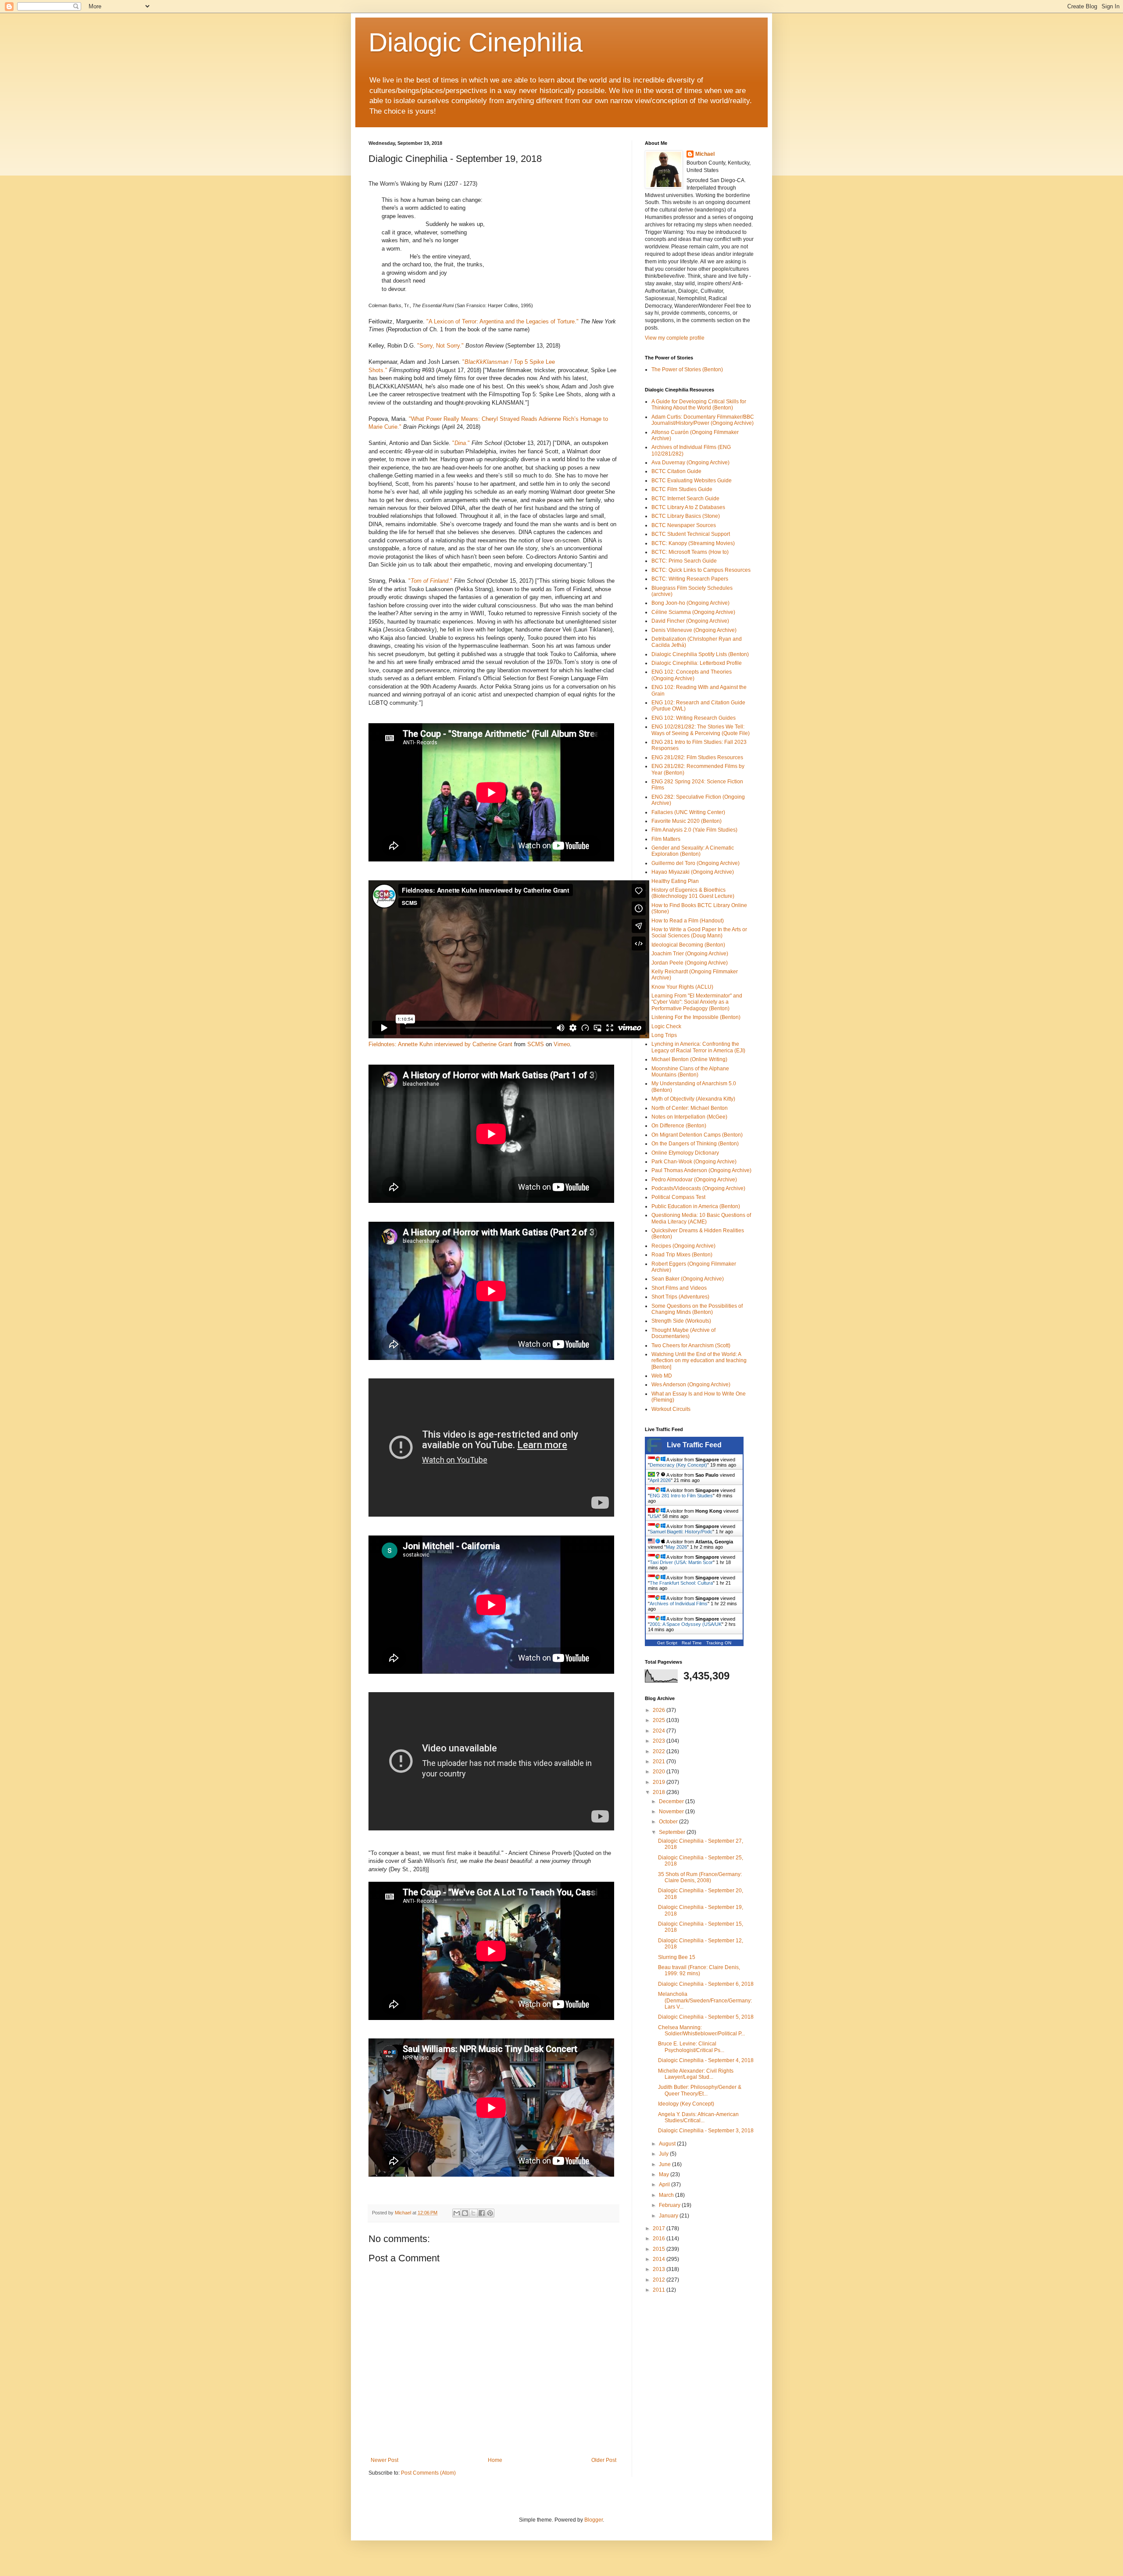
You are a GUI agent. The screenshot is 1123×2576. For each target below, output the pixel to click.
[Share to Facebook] (482, 2213)
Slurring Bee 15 (677, 1957)
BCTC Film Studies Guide (682, 489)
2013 (660, 2269)
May (665, 2174)
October (669, 1822)
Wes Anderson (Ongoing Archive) (691, 1385)
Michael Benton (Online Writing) (689, 1059)
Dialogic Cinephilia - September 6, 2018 (706, 1984)
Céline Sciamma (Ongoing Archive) (693, 612)
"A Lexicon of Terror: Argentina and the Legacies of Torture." (502, 321)
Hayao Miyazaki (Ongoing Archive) (693, 872)
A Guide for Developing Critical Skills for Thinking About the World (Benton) (699, 405)
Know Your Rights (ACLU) (682, 987)
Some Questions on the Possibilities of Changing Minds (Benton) (697, 1309)
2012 (660, 2280)
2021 (660, 1762)
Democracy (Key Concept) (678, 1465)
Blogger (594, 2520)
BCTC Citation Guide (676, 471)
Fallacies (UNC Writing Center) (688, 812)
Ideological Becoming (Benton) (688, 945)
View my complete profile (675, 338)
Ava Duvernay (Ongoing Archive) (690, 463)
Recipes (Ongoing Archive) (683, 1246)
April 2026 (660, 1480)
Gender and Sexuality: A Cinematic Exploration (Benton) (693, 851)
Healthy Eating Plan (675, 881)
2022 (660, 1751)
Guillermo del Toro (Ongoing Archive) (696, 863)
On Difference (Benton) (679, 1126)
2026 (660, 1710)
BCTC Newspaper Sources (684, 525)
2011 (660, 2290)
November (672, 1812)
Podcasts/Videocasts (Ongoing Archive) (698, 1188)
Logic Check (666, 1026)
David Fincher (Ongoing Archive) (690, 621)
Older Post (604, 2460)
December (672, 1801)
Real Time (692, 1643)
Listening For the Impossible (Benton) (696, 1017)
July (664, 2154)
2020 (660, 1772)
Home (495, 2460)
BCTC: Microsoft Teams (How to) (690, 552)
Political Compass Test (678, 1197)
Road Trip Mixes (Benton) (682, 1255)
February (670, 2205)
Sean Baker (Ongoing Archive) (688, 1279)
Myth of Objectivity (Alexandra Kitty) (693, 1099)
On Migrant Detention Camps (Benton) (697, 1135)
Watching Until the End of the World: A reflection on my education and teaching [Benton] (699, 1361)
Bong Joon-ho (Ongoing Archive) (690, 603)
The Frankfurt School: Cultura (681, 1583)
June (665, 2164)
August (668, 2144)
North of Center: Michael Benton (690, 1108)
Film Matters (666, 839)
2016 (660, 2239)
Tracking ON (719, 1643)
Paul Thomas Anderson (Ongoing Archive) (701, 1170)
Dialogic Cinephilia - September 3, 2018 (706, 2131)
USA (654, 1516)
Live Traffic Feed (694, 1445)
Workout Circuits (671, 1409)
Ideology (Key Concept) (686, 2104)
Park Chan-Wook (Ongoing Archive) (694, 1162)
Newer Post (384, 2460)
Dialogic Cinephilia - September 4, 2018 (706, 2060)
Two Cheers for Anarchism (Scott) (691, 1345)
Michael (705, 154)
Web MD (662, 1376)
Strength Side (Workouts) (681, 1321)
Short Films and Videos (679, 1288)
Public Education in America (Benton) (696, 1206)
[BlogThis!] (465, 2213)
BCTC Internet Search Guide (685, 499)
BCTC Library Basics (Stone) (686, 516)
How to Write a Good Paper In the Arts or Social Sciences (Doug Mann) (699, 933)
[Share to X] (473, 2213)
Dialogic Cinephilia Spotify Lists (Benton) (700, 654)
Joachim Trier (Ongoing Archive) (690, 954)
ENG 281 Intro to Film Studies (681, 1496)
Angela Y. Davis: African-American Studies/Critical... (698, 2117)
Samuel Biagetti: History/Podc (681, 1532)
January (669, 2216)
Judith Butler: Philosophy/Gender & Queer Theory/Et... (700, 2090)
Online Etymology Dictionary (685, 1153)
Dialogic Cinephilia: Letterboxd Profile (697, 663)
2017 (660, 2228)
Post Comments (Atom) (428, 2473)
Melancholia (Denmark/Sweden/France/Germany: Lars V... (705, 2000)
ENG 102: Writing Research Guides (694, 718)
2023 (660, 1741)
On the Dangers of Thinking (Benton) (695, 1144)
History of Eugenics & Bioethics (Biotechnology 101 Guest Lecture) (693, 893)
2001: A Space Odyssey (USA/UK (686, 1624)
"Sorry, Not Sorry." (440, 346)
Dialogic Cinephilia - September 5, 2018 (706, 2017)
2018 (660, 1792)
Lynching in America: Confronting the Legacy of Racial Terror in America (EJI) (698, 1047)
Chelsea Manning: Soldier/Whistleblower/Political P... (701, 2031)
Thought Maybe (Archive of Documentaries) (683, 1333)
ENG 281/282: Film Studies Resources (697, 757)
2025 (660, 1720)
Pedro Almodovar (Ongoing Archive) (694, 1180)
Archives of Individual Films (679, 1604)
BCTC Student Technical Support (691, 534)
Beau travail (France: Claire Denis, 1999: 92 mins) (699, 1970)
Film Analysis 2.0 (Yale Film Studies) (694, 830)
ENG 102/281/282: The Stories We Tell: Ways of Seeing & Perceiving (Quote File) (701, 730)
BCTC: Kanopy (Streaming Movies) (693, 543)
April (665, 2185)
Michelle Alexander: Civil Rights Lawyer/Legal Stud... (696, 2074)
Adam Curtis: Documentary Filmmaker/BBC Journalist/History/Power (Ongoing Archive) (703, 420)
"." (461, 443)
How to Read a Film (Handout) (688, 921)
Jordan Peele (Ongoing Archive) (690, 963)
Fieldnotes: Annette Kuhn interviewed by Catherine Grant (440, 1044)
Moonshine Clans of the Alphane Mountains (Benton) (690, 1072)
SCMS (536, 1044)
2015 (660, 2249)
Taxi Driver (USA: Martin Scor (681, 1562)
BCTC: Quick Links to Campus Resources (701, 570)
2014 (660, 2259)
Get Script (667, 1643)
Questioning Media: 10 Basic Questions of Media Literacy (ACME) (701, 1218)
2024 (660, 1731)
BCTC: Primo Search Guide (684, 561)
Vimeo (562, 1044)
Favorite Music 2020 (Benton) (687, 821)
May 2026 (676, 1547)
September (673, 1832)
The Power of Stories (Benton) (687, 370)
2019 (660, 1782)
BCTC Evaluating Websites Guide (692, 481)
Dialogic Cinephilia (476, 42)
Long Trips (664, 1035)
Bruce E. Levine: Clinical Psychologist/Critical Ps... (691, 2047)
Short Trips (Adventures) (680, 1297)
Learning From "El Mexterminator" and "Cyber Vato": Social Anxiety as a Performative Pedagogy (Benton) (697, 1002)
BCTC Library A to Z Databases (688, 507)
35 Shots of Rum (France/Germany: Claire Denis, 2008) (700, 1877)
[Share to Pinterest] (490, 2213)
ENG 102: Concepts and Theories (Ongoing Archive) (692, 675)
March (667, 2195)
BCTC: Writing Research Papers (690, 579)
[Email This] (457, 2213)
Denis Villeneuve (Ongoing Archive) (694, 630)
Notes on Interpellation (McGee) (689, 1117)
